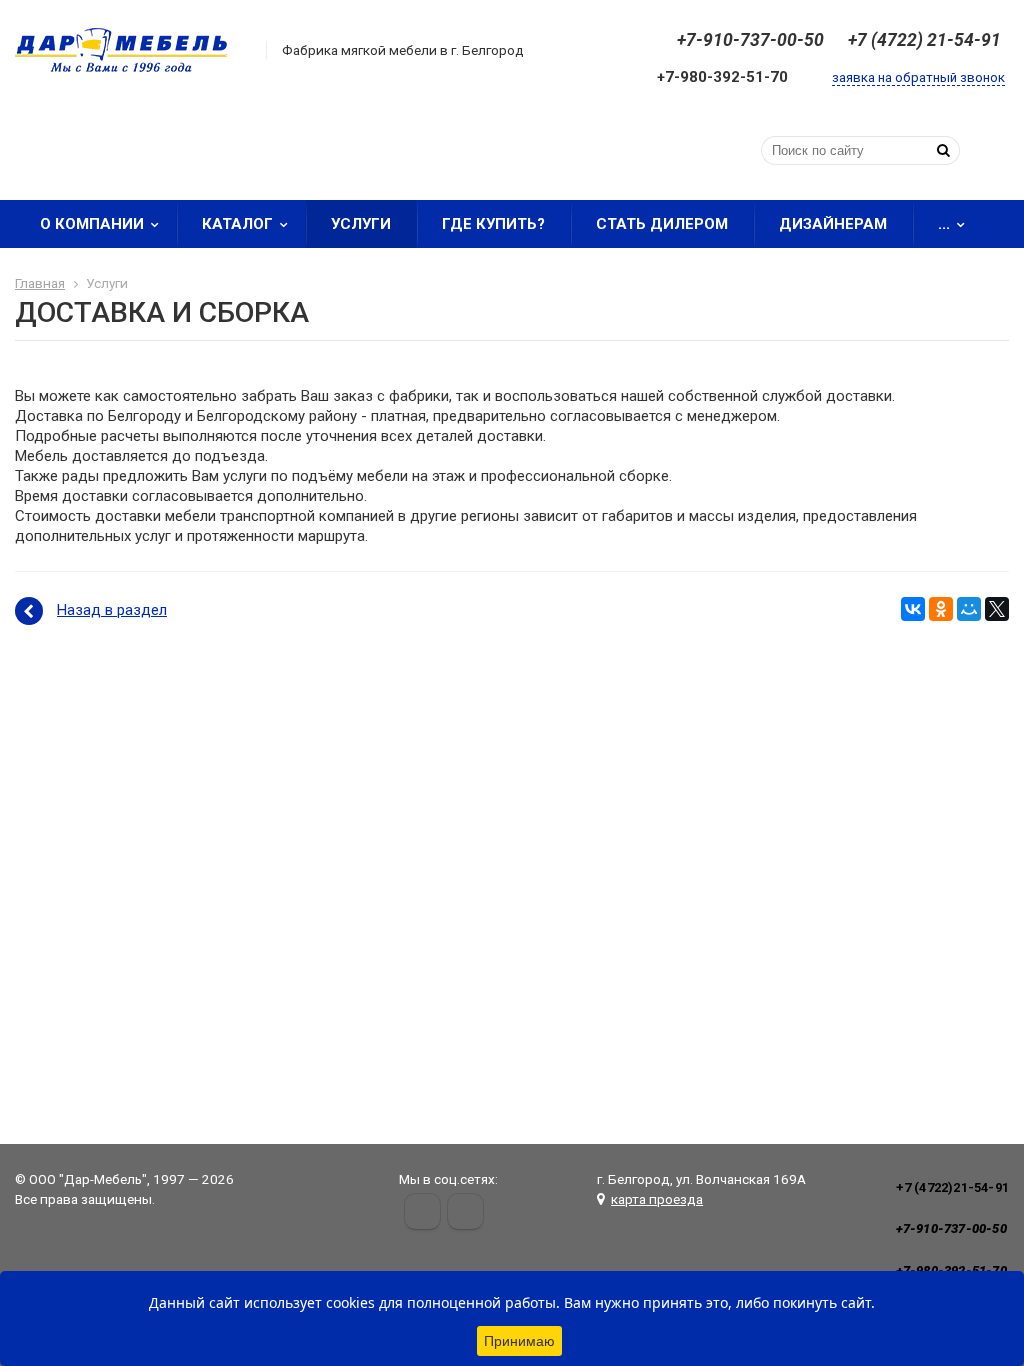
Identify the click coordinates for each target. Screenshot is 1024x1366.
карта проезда (657, 1199)
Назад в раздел (112, 610)
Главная (40, 283)
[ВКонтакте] (913, 609)
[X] (997, 609)
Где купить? (493, 224)
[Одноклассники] (941, 609)
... (944, 224)
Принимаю (519, 1341)
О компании (92, 224)
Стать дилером (662, 224)
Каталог (237, 224)
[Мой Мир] (969, 609)
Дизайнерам (833, 224)
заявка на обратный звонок (918, 77)
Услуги (361, 224)
